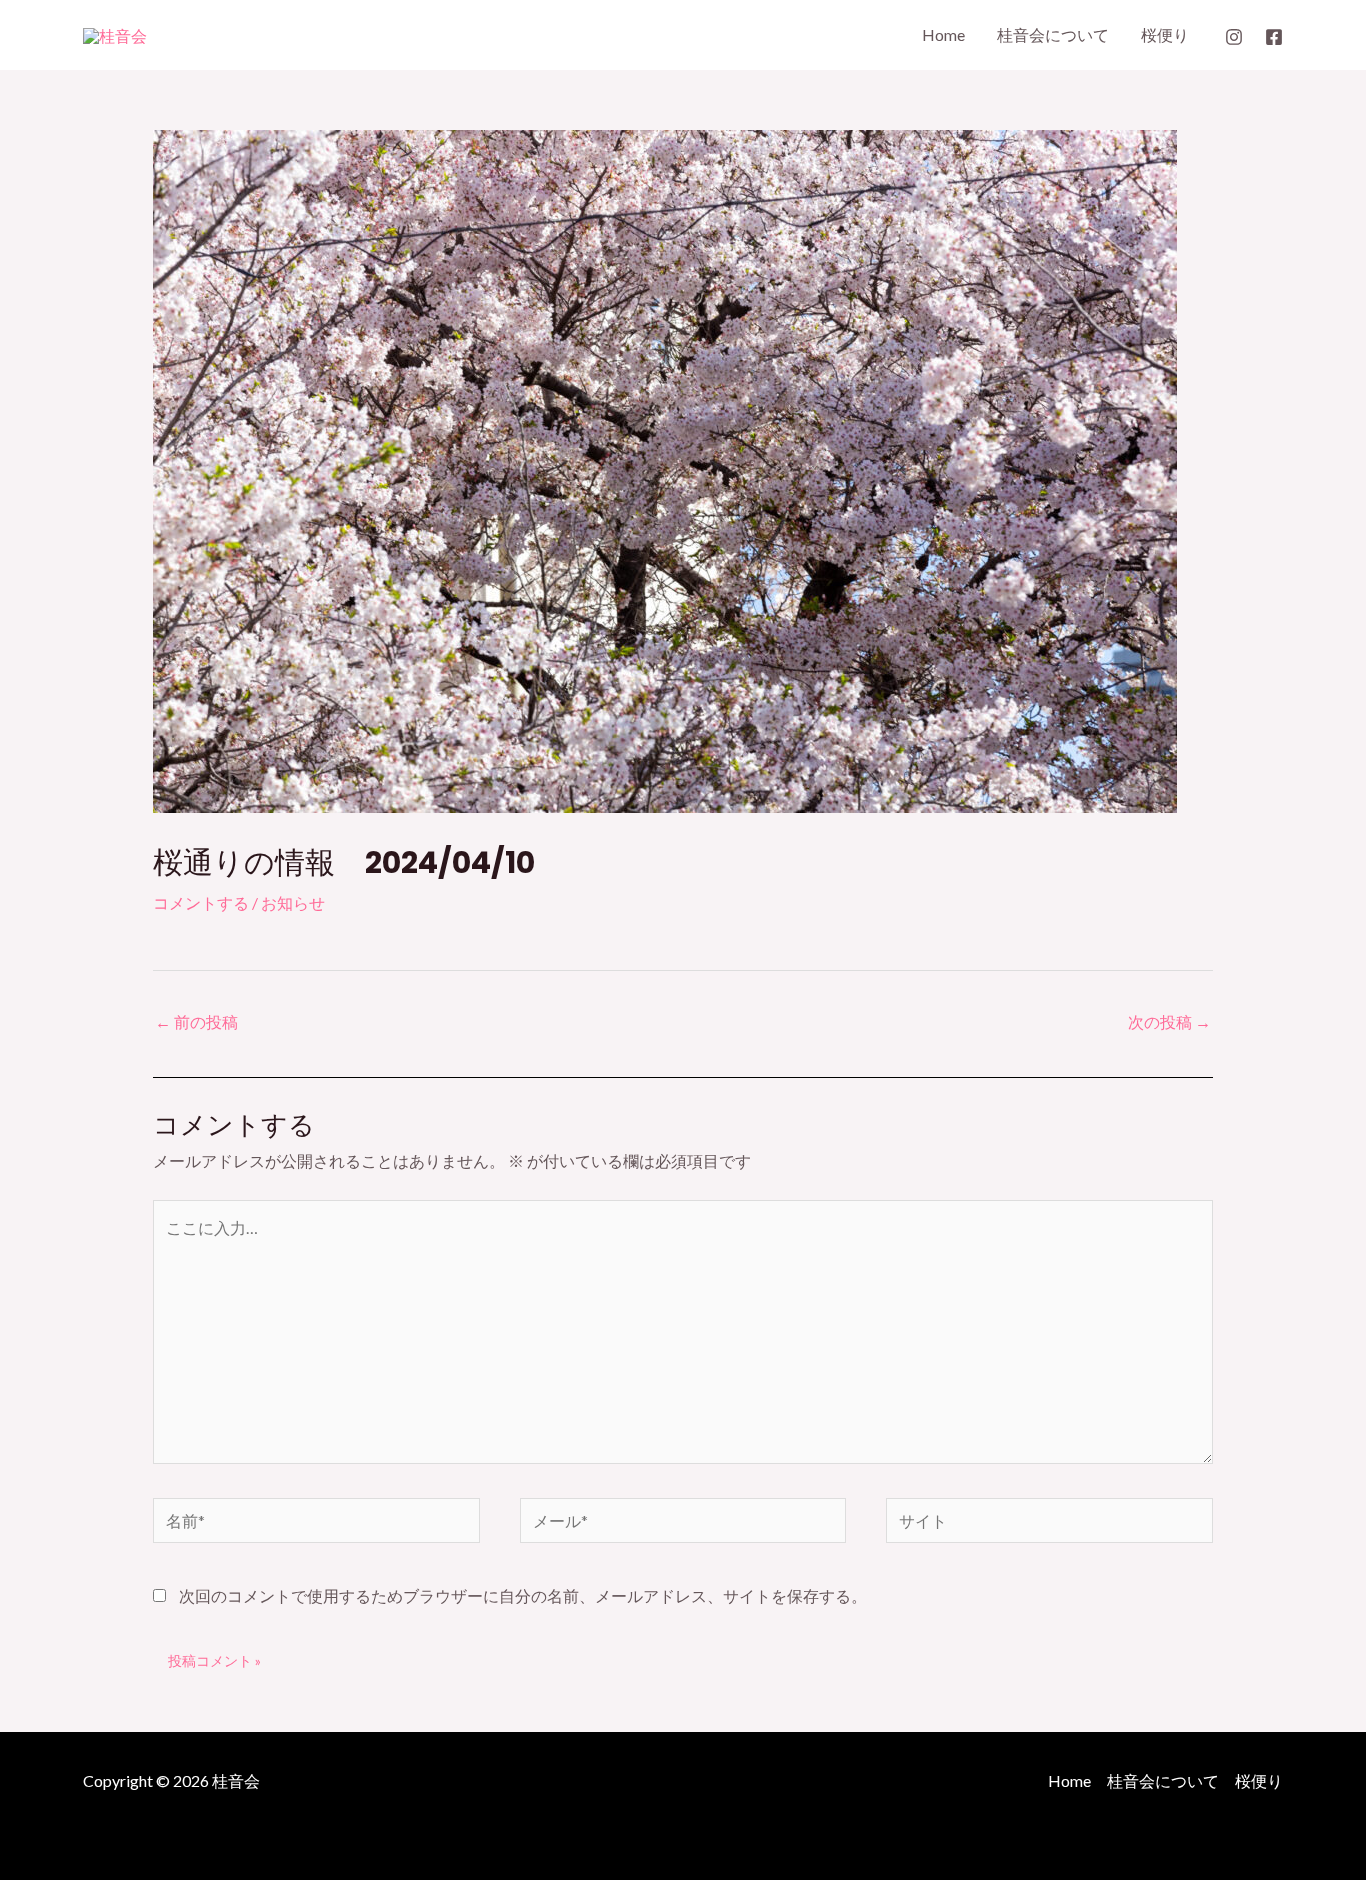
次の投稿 (1169, 1021)
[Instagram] (1234, 37)
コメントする (201, 902)
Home (943, 34)
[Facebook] (1274, 37)
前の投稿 (196, 1021)
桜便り (1165, 34)
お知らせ (293, 902)
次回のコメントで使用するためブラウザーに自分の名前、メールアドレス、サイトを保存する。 (523, 1595)
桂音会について (1053, 34)
